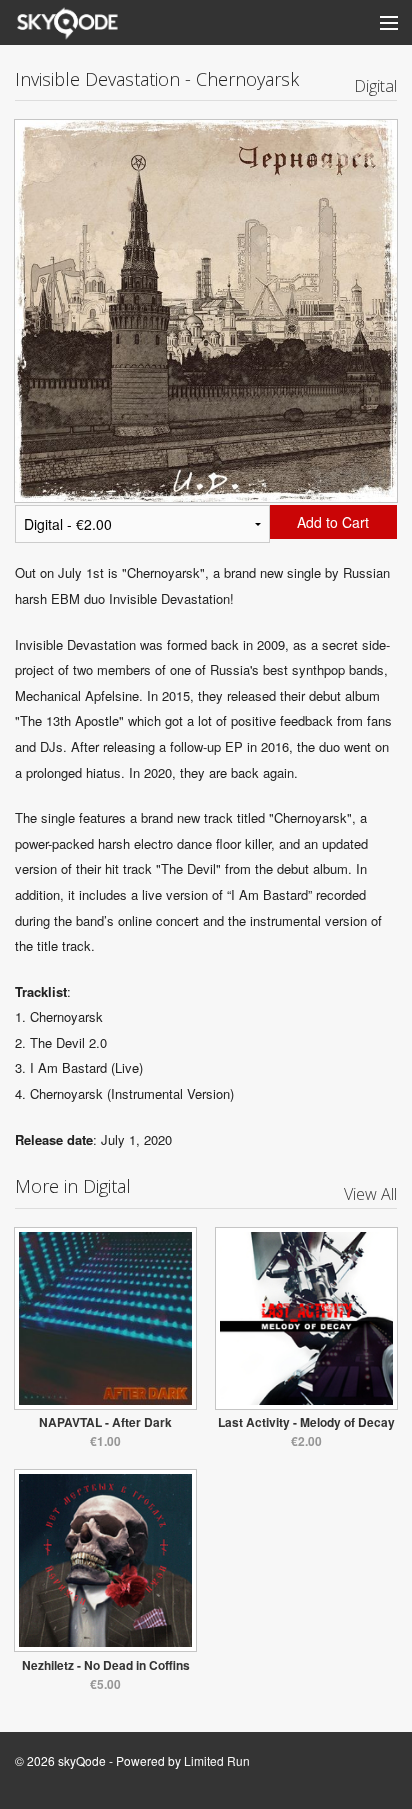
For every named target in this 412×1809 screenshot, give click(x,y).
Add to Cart (333, 522)
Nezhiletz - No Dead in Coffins (106, 1665)
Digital (375, 86)
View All (370, 1194)
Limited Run (217, 1760)
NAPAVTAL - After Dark (105, 1422)
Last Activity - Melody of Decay (306, 1422)
